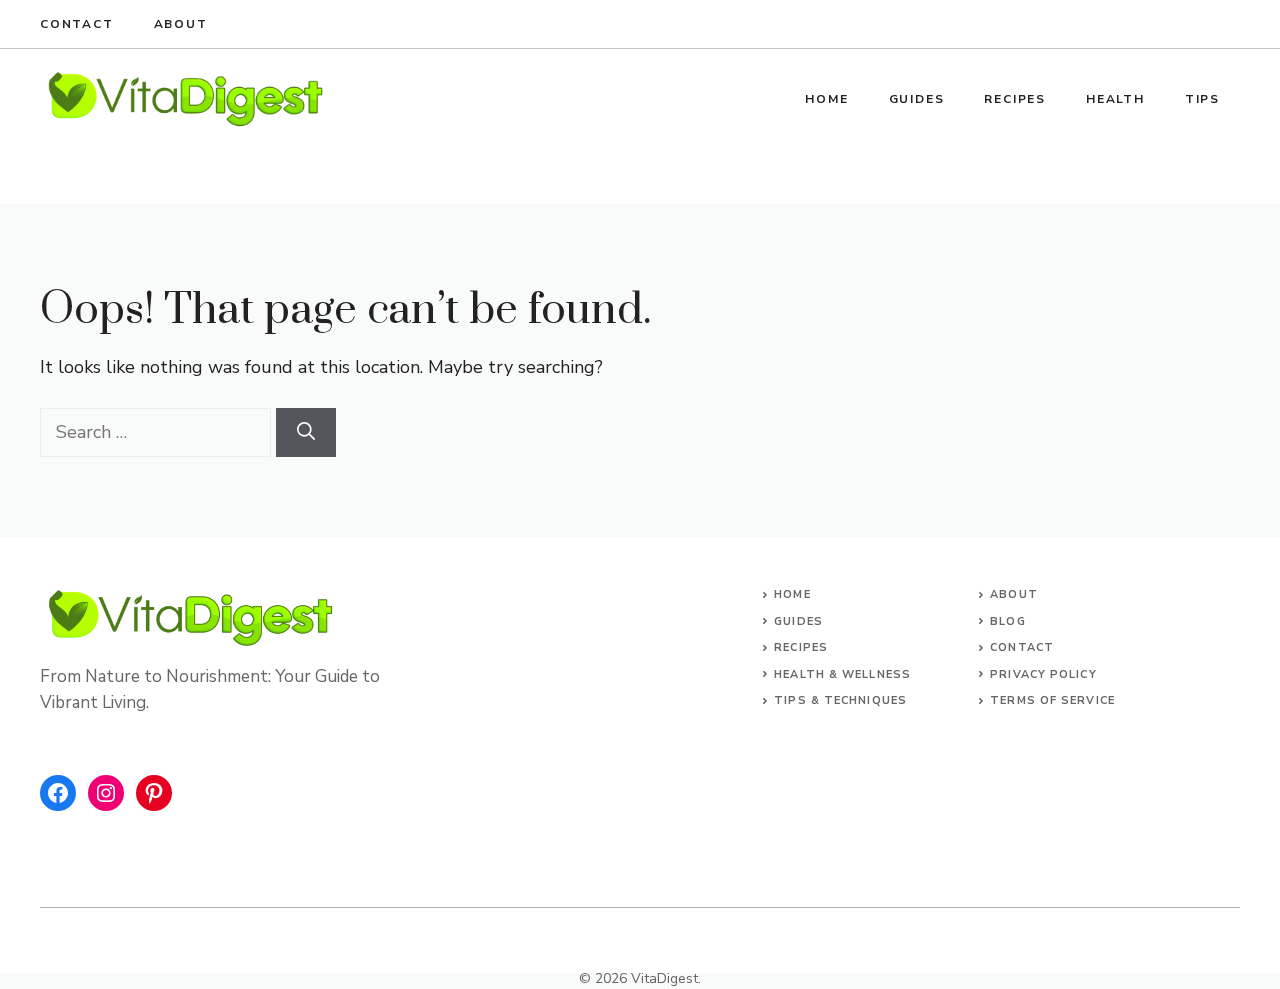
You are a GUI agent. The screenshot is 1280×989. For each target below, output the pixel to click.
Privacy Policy (1043, 674)
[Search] (306, 432)
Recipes (1015, 99)
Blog (1007, 621)
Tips (1202, 99)
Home (826, 99)
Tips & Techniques (840, 700)
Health (1115, 99)
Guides (917, 99)
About (181, 24)
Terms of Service (1052, 700)
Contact (77, 24)
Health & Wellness (842, 674)
